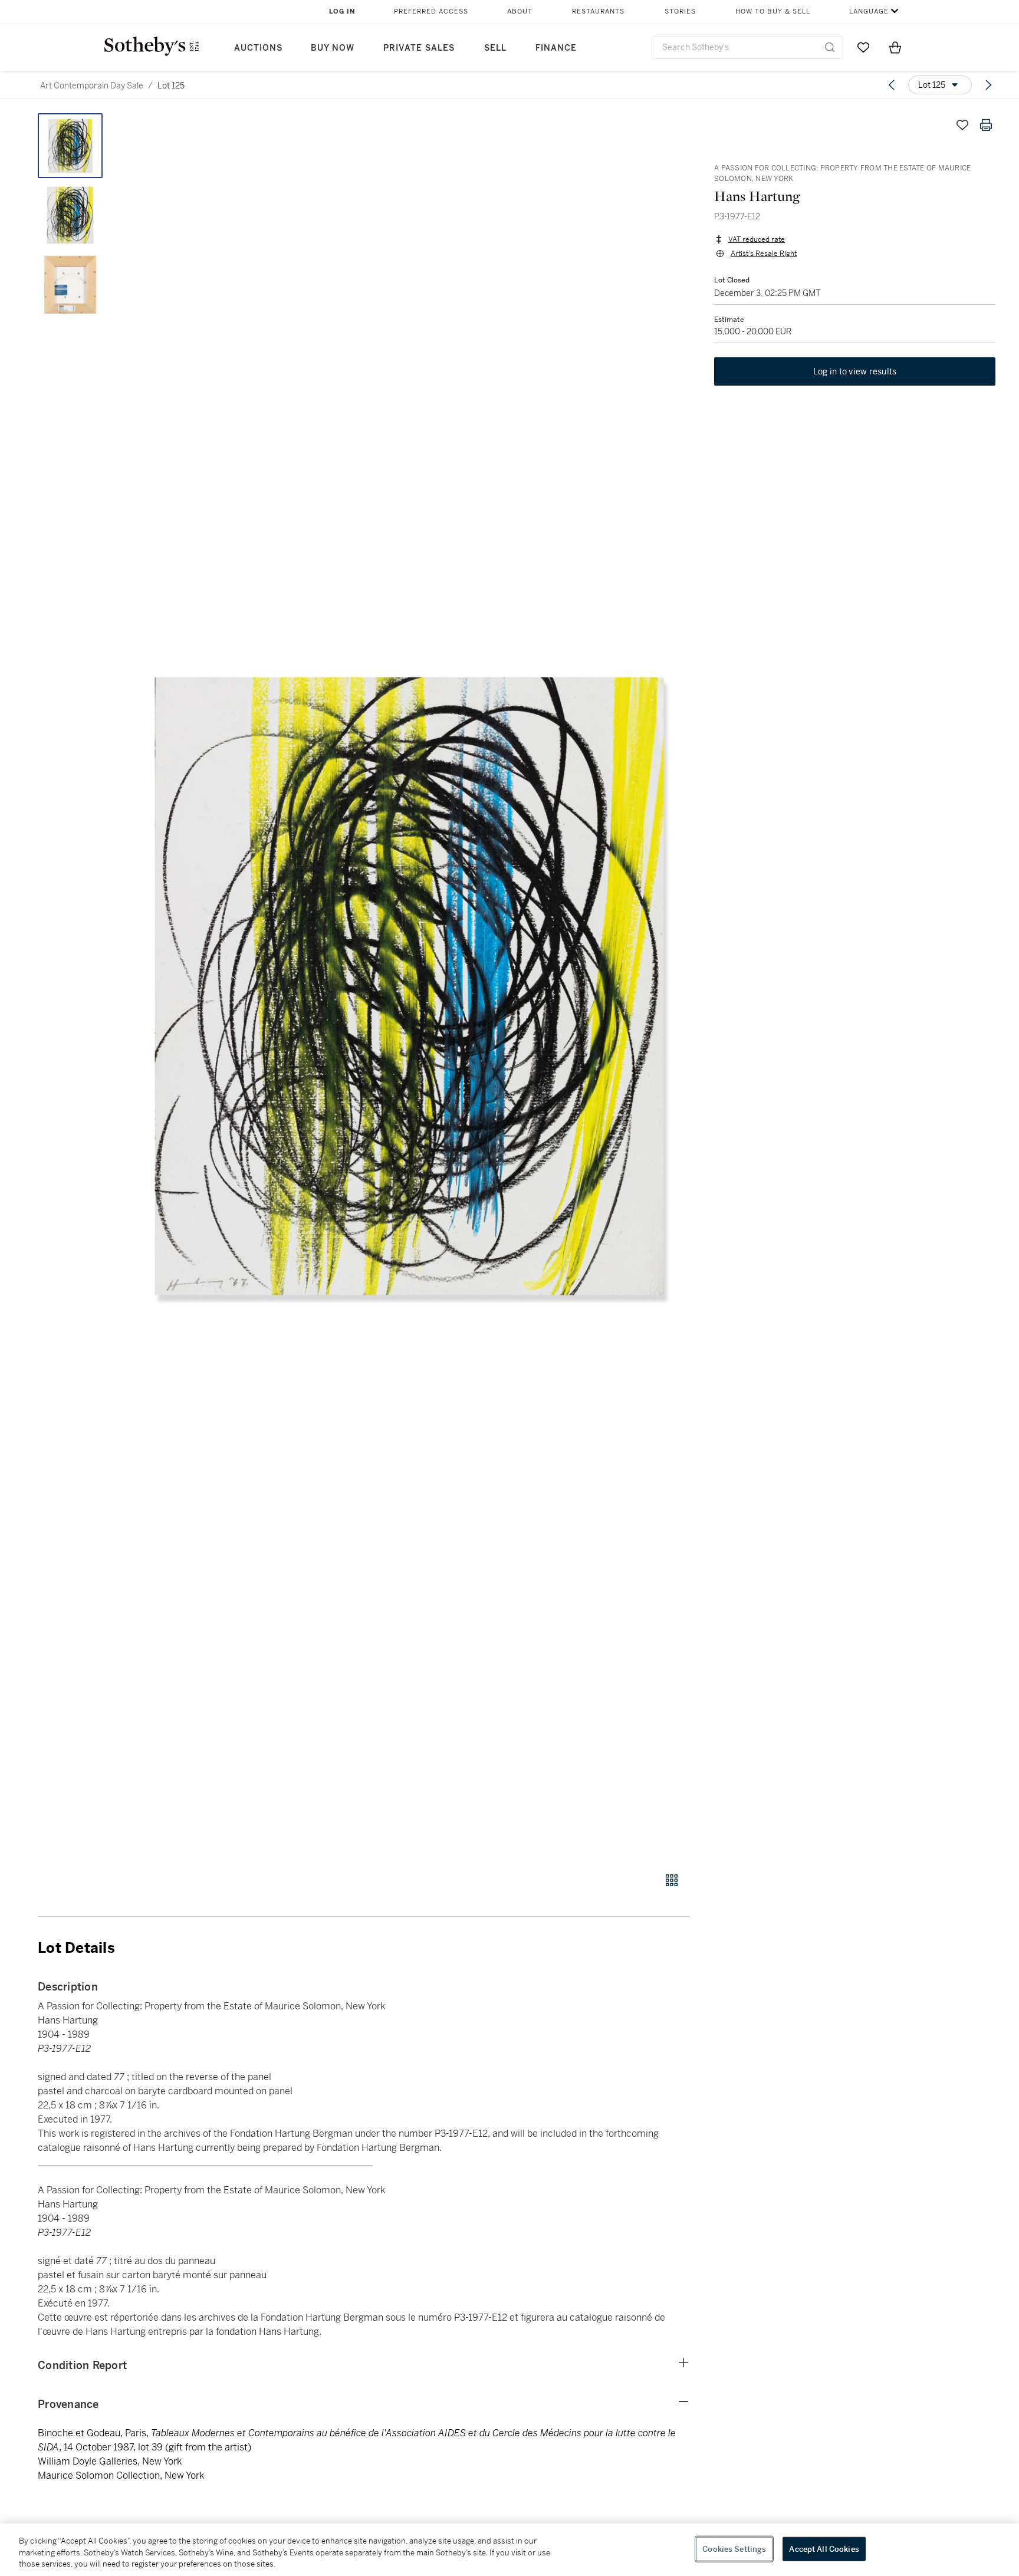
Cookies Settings (734, 2549)
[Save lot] (962, 125)
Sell (495, 48)
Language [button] (869, 11)
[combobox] (747, 47)
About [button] (520, 11)
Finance (556, 48)
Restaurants (598, 11)
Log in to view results (855, 371)
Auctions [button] (258, 48)
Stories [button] (680, 11)
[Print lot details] (986, 125)
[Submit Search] (830, 47)
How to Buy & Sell (773, 11)
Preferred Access (431, 11)
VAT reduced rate (757, 239)
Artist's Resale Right (764, 254)
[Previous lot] (892, 85)
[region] (509, 2550)
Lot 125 (171, 85)
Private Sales (419, 48)
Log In (342, 11)
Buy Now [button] (333, 48)
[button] (409, 986)
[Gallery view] (672, 1880)
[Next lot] (988, 85)
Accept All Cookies (824, 2549)
